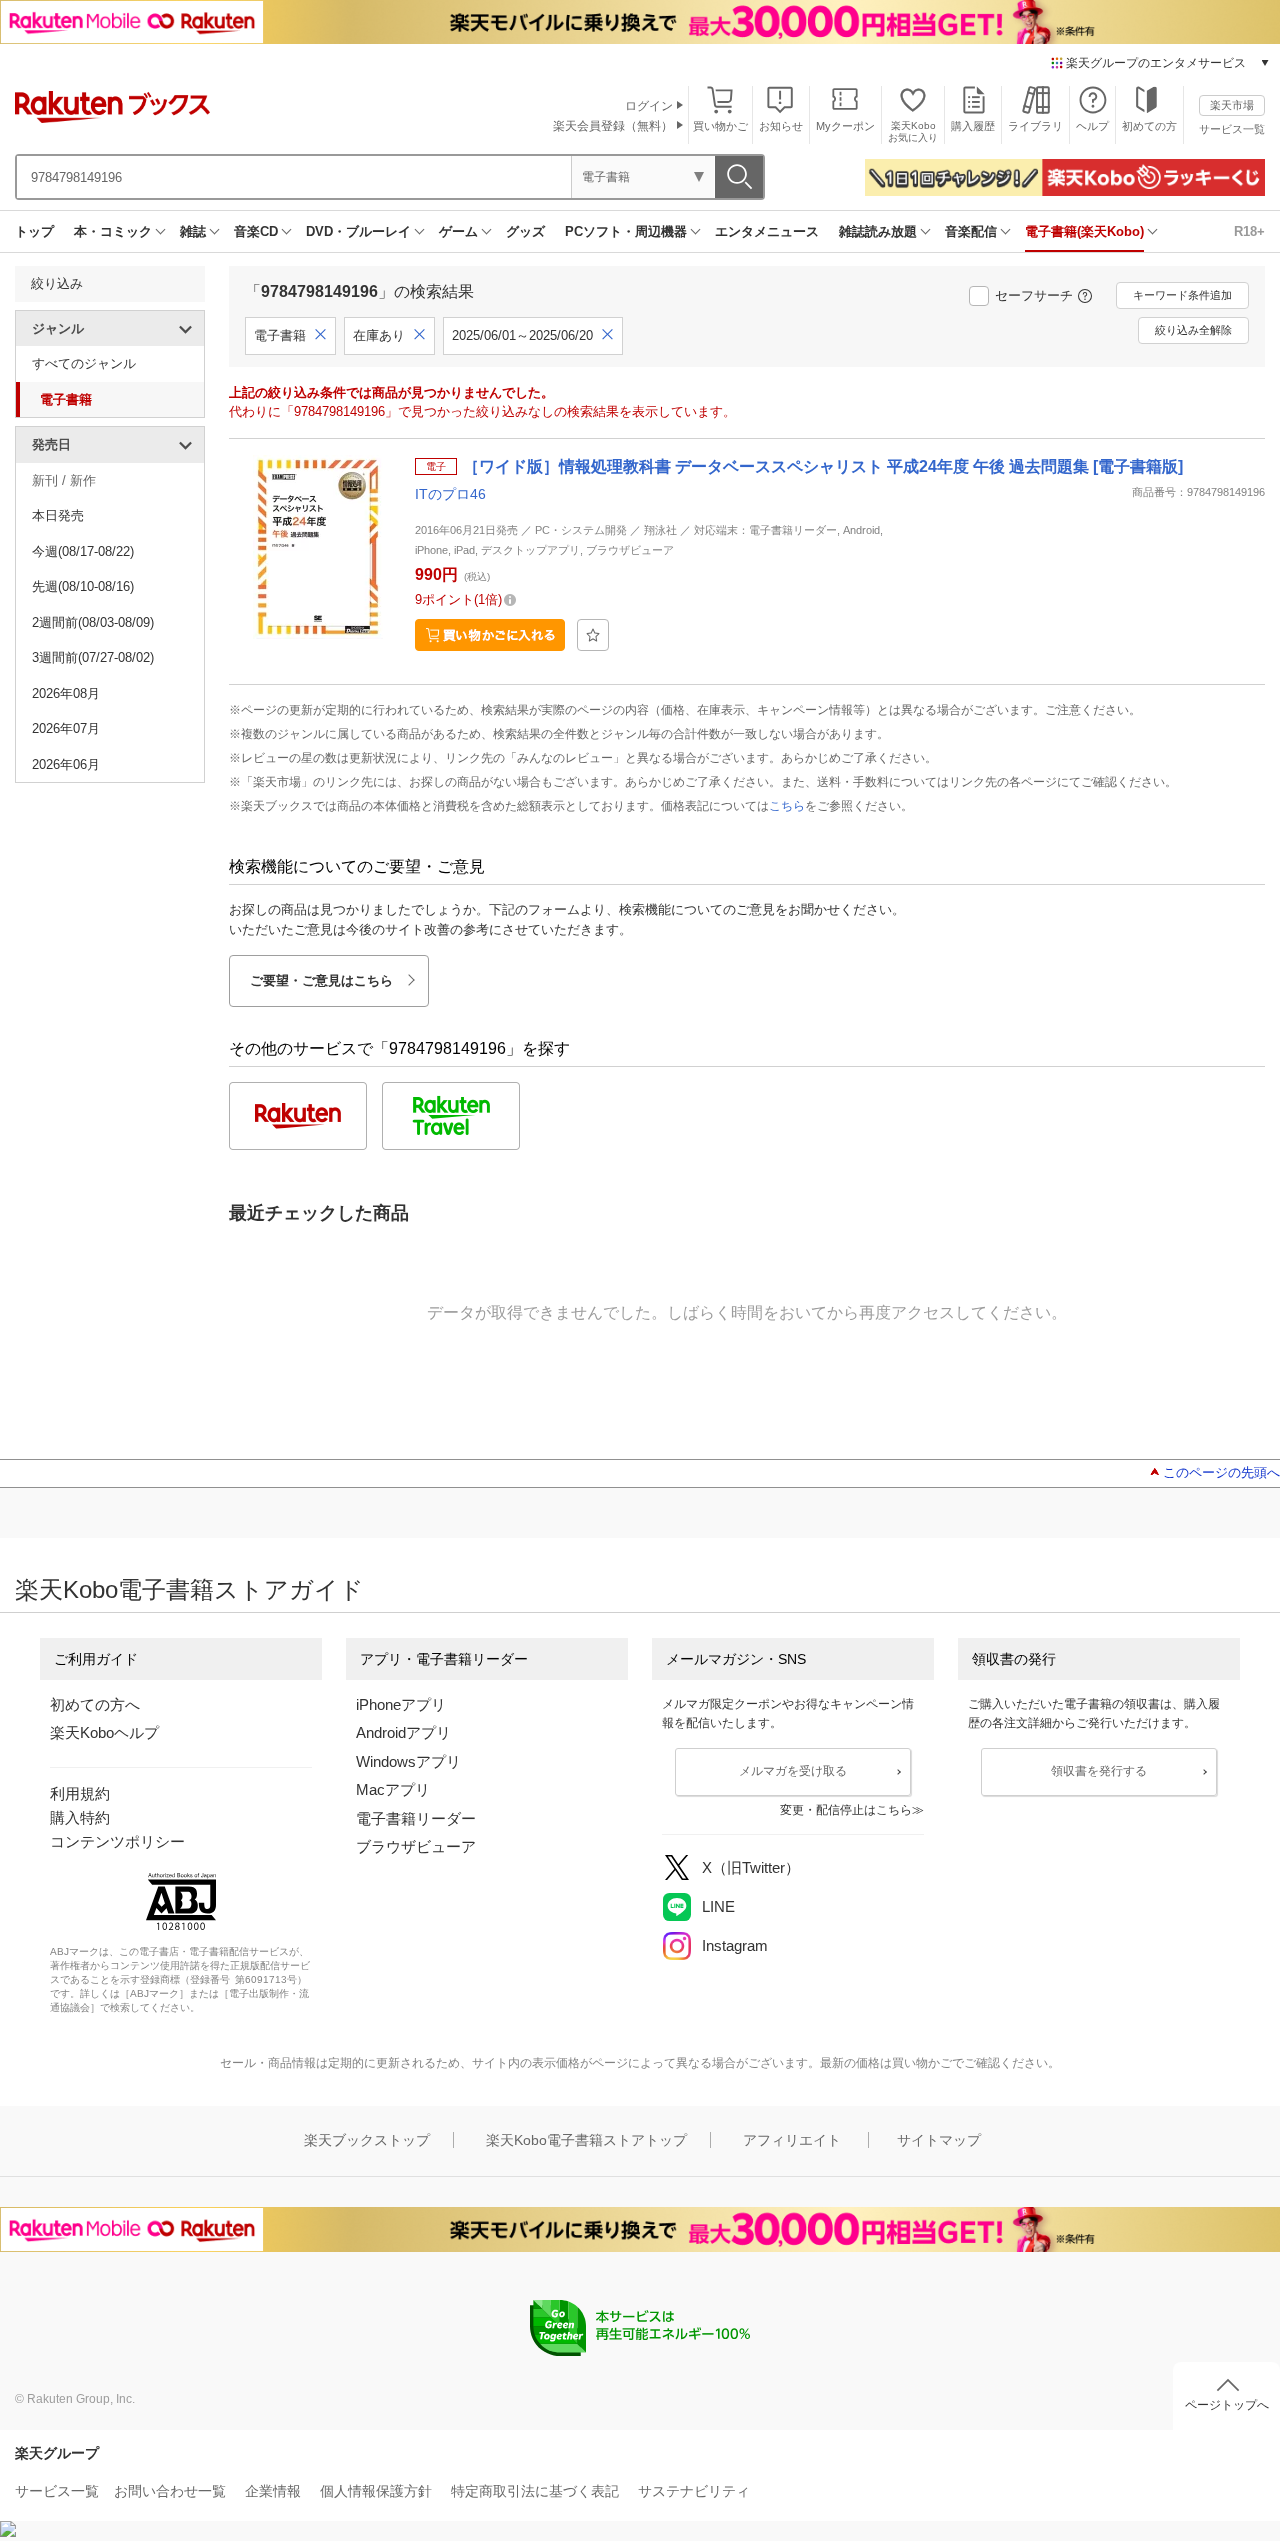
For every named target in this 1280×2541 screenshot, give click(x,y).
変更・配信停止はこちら (846, 1810)
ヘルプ (1092, 126)
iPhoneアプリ (401, 1704)
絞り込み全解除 (1193, 330)
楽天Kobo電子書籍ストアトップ (586, 2140)
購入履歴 (973, 126)
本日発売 (58, 515)
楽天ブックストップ (367, 2140)
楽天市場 (1232, 105)
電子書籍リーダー (416, 1818)
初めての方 (1149, 126)
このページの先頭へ (1221, 1472)
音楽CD (256, 231)
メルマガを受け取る (793, 1771)
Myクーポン (845, 126)
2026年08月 (66, 693)
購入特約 (80, 1817)
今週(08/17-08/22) (83, 551)
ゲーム (458, 231)
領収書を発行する (1099, 1771)
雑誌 (193, 231)
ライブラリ (1035, 126)
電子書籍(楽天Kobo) (1084, 231)
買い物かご (720, 126)
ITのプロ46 (450, 494)
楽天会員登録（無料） (613, 126)
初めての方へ (95, 1704)
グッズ (525, 231)
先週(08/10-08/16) (83, 586)
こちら (787, 806)
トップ (34, 231)
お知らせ (781, 126)
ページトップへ (1227, 2405)
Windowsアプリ (408, 1761)
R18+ (1249, 231)
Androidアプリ (403, 1732)
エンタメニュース (767, 231)
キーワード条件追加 (1182, 295)
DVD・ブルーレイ (358, 231)
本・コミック (113, 231)
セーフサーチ (1034, 295)
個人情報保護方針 (376, 2491)
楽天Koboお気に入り (913, 131)
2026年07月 (66, 728)
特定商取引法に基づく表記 (535, 2491)
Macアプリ (393, 1789)
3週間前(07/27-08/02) (93, 657)
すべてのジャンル (84, 363)
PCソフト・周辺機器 (626, 231)
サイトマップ (939, 2140)
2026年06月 (66, 764)
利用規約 (80, 1793)
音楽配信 (971, 231)
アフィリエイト (792, 2140)
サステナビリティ (694, 2491)
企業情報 (273, 2491)
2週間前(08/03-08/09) (93, 622)
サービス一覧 (1232, 129)
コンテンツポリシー (117, 1841)
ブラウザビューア (416, 1846)
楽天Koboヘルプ (104, 1732)
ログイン (649, 106)
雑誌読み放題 (878, 231)
